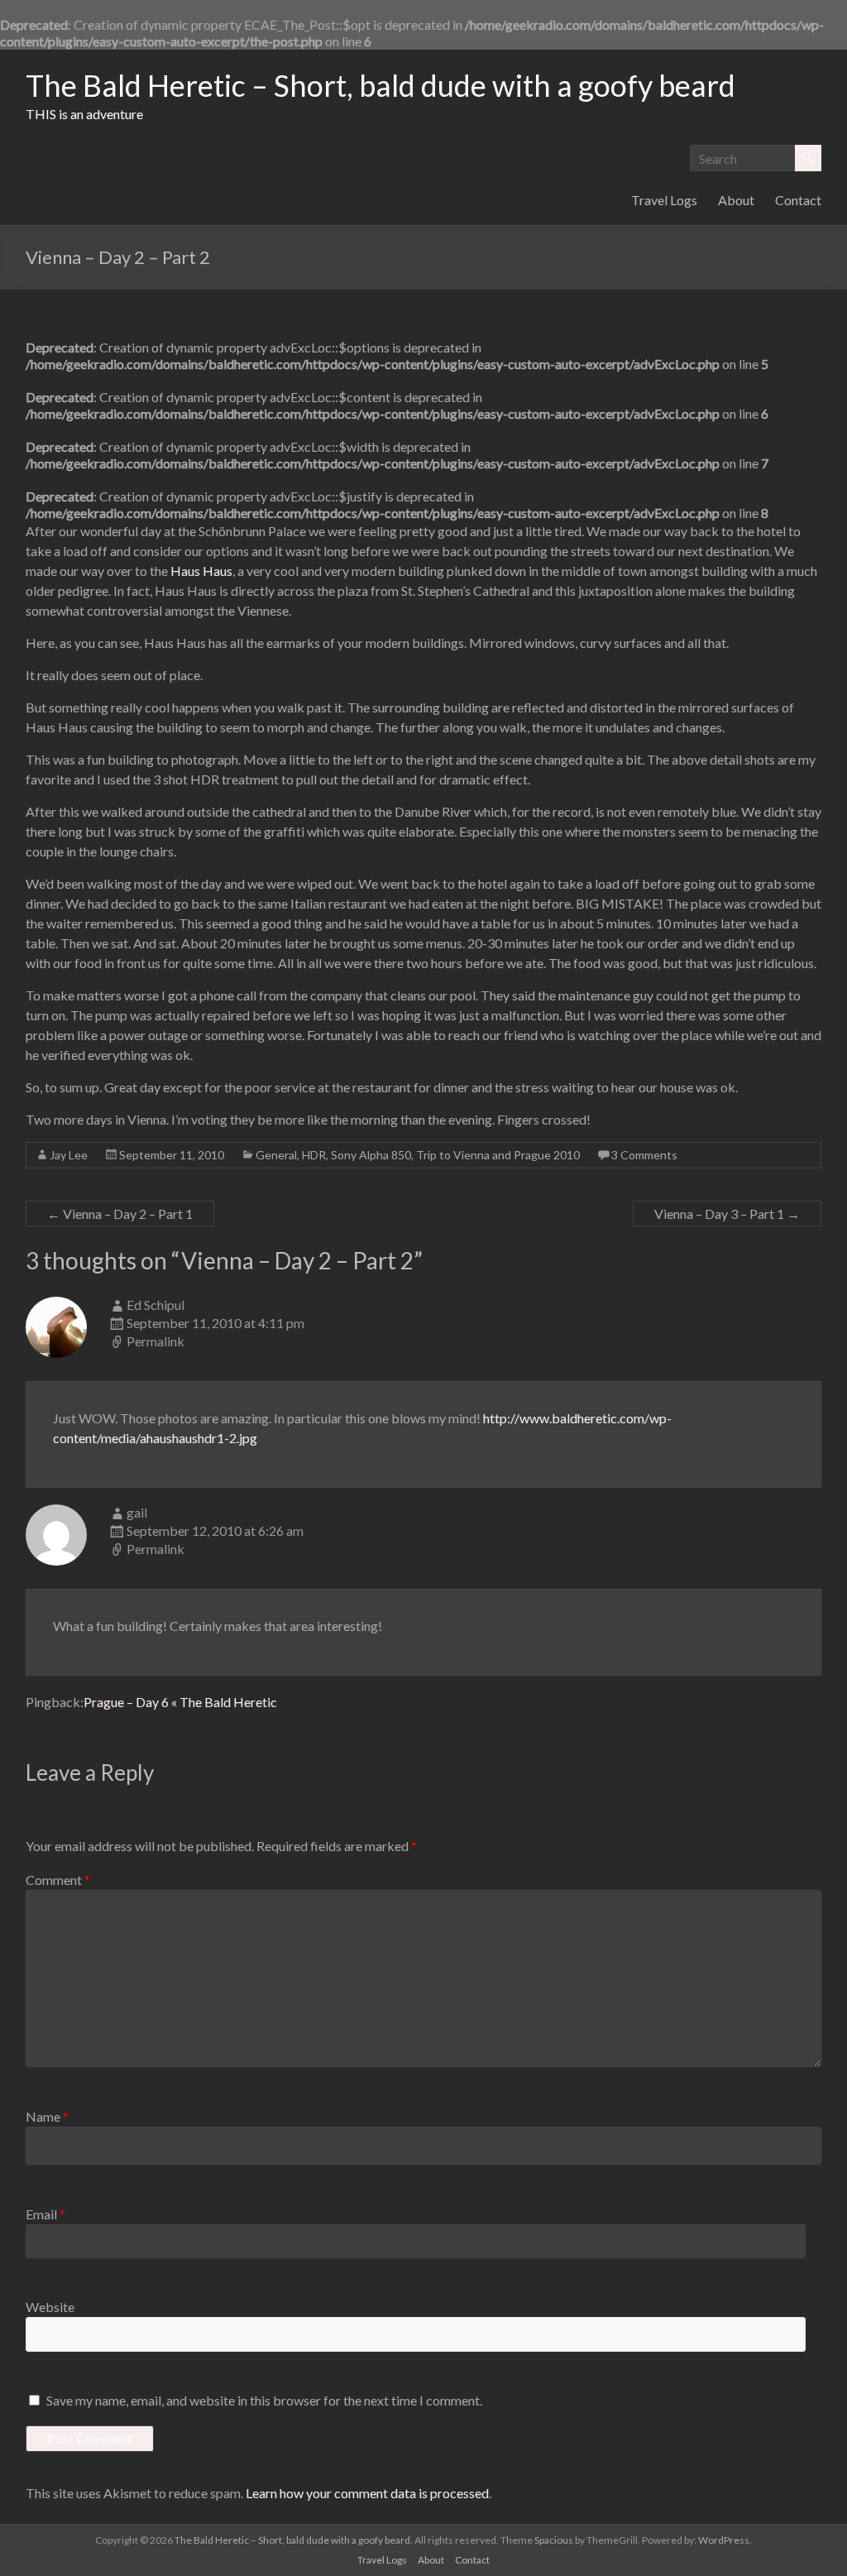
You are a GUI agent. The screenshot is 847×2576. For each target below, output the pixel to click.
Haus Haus (201, 571)
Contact (798, 200)
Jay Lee (69, 1155)
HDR (314, 1155)
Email (45, 2214)
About (736, 200)
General (276, 1155)
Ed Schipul (156, 1305)
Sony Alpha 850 (371, 1155)
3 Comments (644, 1155)
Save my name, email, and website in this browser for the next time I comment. (264, 2400)
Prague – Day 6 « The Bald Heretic (180, 1702)
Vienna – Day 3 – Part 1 (727, 1214)
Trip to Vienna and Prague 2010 (498, 1155)
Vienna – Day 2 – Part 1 (120, 1214)
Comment (58, 1880)
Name (47, 2116)
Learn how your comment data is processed (367, 2493)
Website (50, 2307)
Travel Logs (664, 200)
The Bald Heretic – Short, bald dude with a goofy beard (380, 85)
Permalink (156, 1341)
